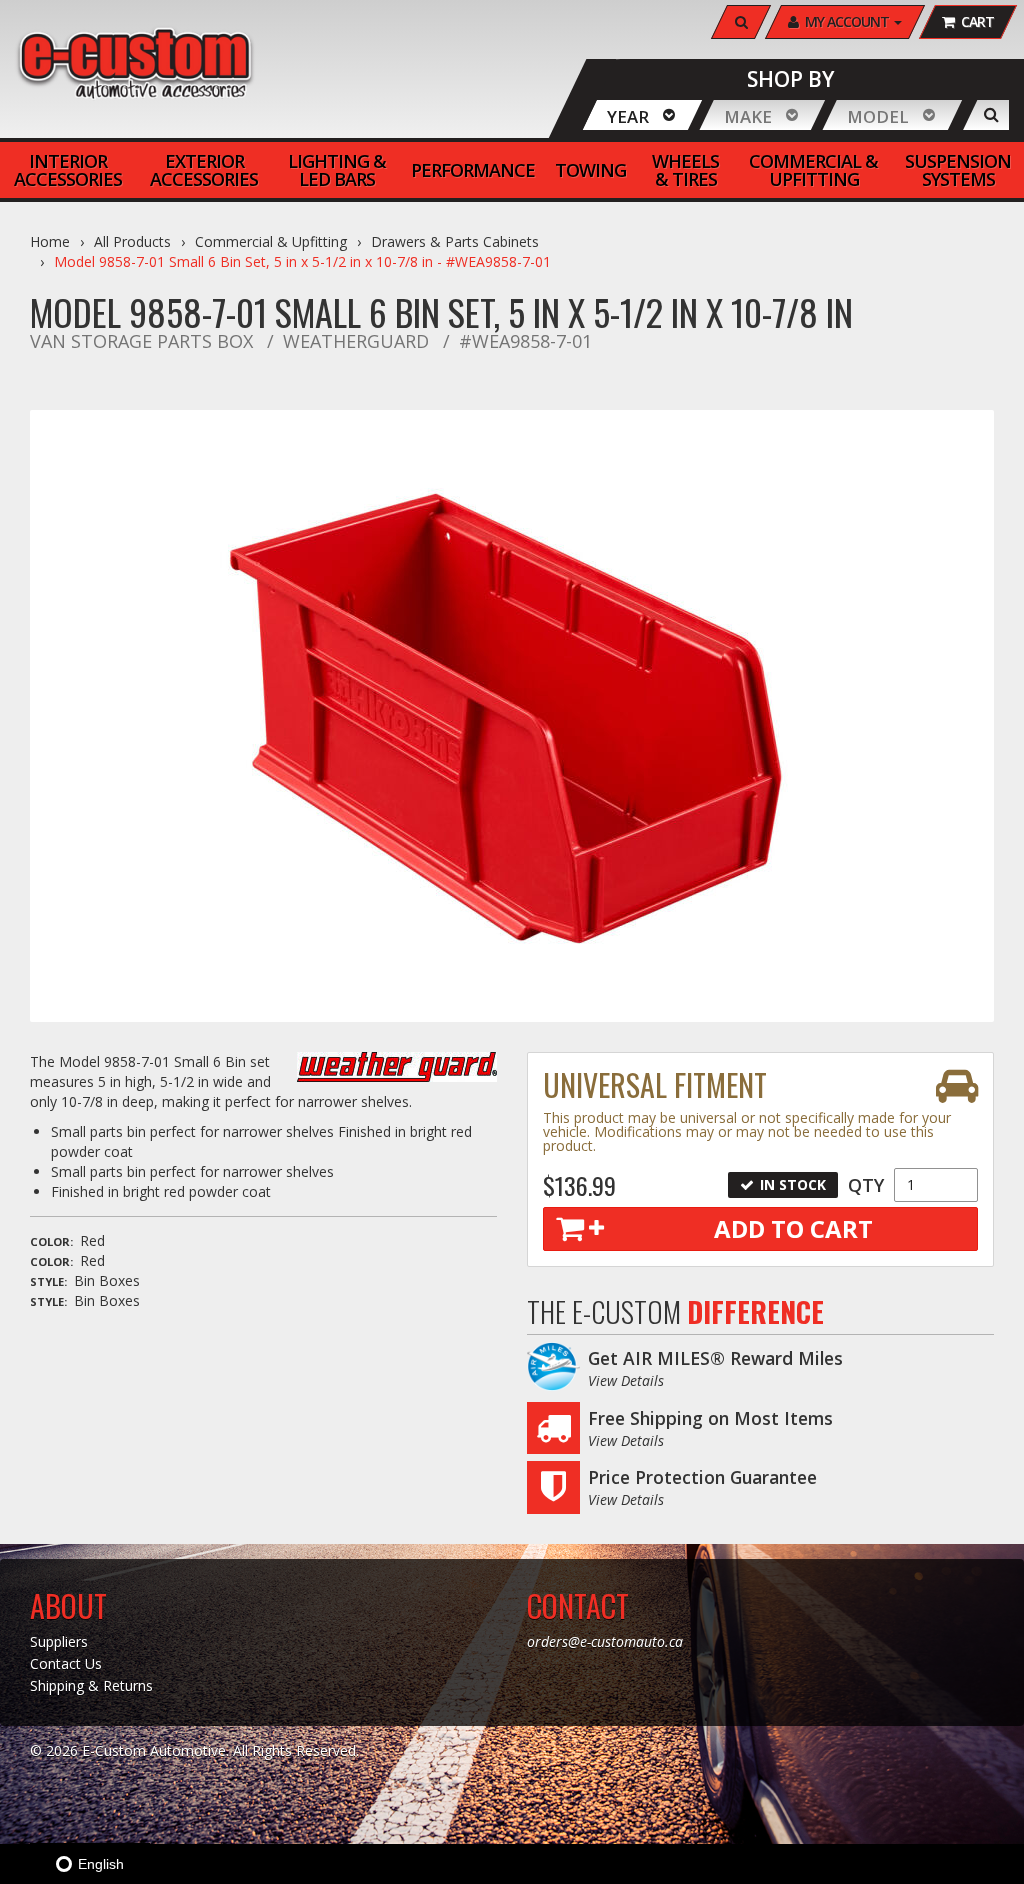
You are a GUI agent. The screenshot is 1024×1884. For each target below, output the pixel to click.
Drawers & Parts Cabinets (455, 241)
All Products (132, 241)
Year (628, 116)
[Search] (991, 115)
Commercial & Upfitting (271, 241)
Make (748, 116)
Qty (866, 1185)
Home (50, 241)
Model (878, 116)
